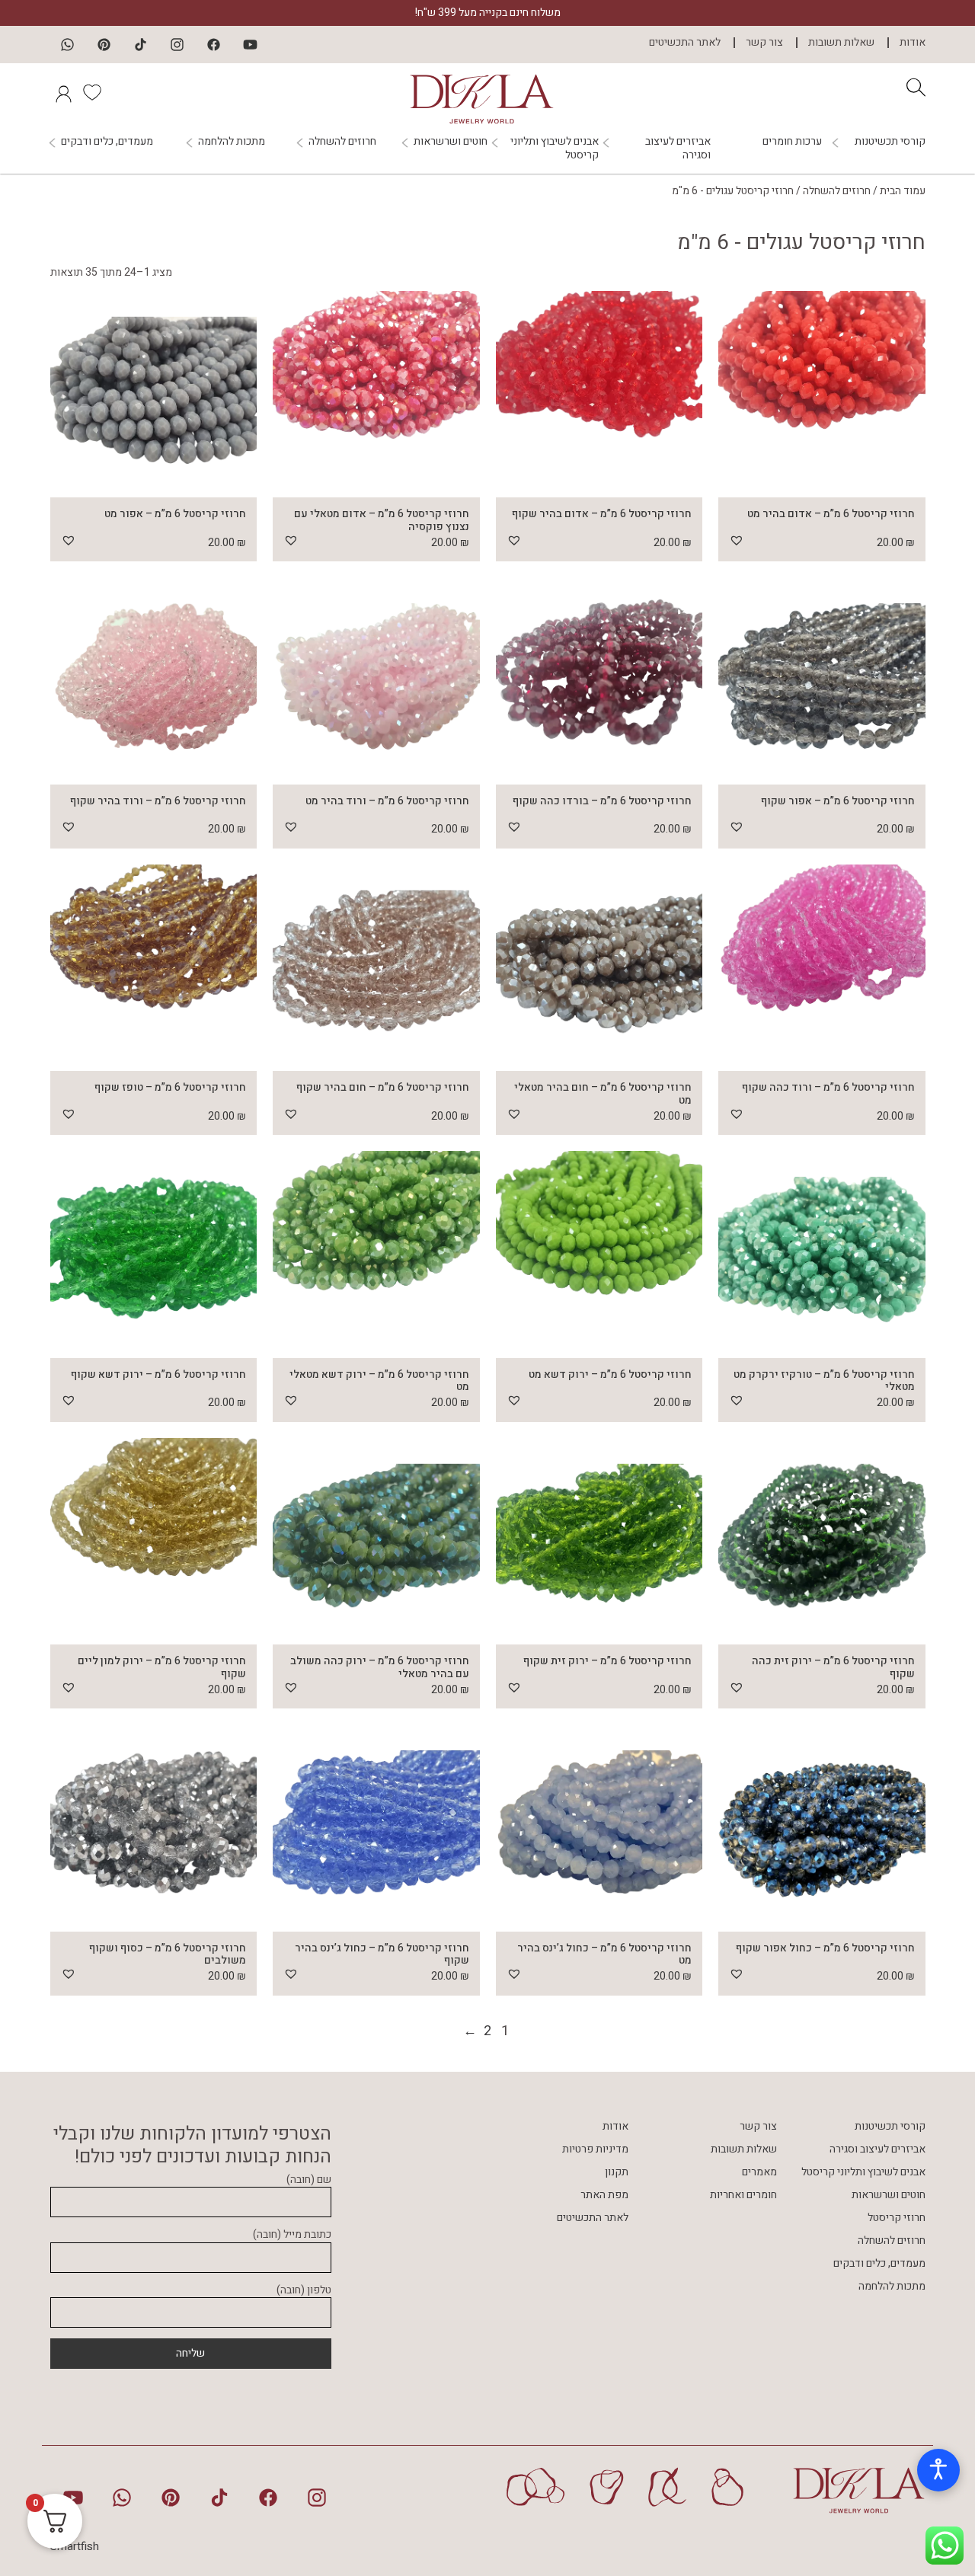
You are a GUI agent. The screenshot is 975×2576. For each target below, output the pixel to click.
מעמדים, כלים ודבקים (107, 142)
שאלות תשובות (841, 43)
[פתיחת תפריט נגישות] (938, 2470)
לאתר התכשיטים (685, 43)
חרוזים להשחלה (342, 142)
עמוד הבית (903, 191)
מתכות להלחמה (232, 142)
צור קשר (764, 43)
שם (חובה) (309, 2180)
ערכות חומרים (792, 141)
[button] (737, 540)
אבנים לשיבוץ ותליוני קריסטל (555, 149)
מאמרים (759, 2172)
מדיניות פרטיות (595, 2149)
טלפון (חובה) (304, 2291)
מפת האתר (604, 2195)
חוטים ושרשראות (451, 142)
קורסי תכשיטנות (890, 142)
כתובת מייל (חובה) (292, 2235)
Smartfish (75, 2546)
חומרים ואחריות (743, 2195)
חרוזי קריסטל (897, 2218)
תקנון (617, 2172)
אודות (913, 43)
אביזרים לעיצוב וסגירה (678, 149)
